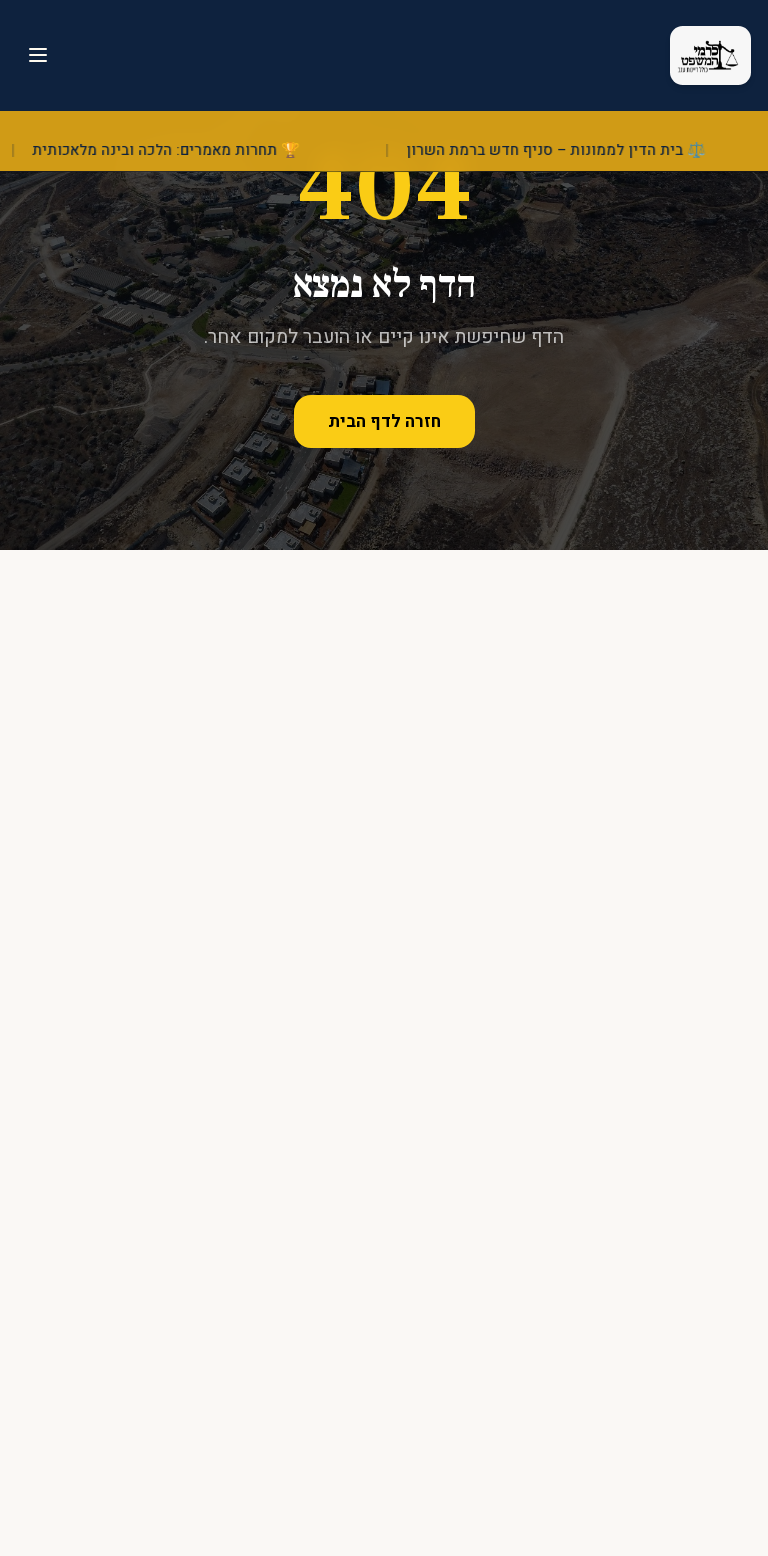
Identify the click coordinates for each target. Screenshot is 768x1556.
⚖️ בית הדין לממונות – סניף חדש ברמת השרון (566, 150)
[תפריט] (37, 55)
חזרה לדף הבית (384, 421)
